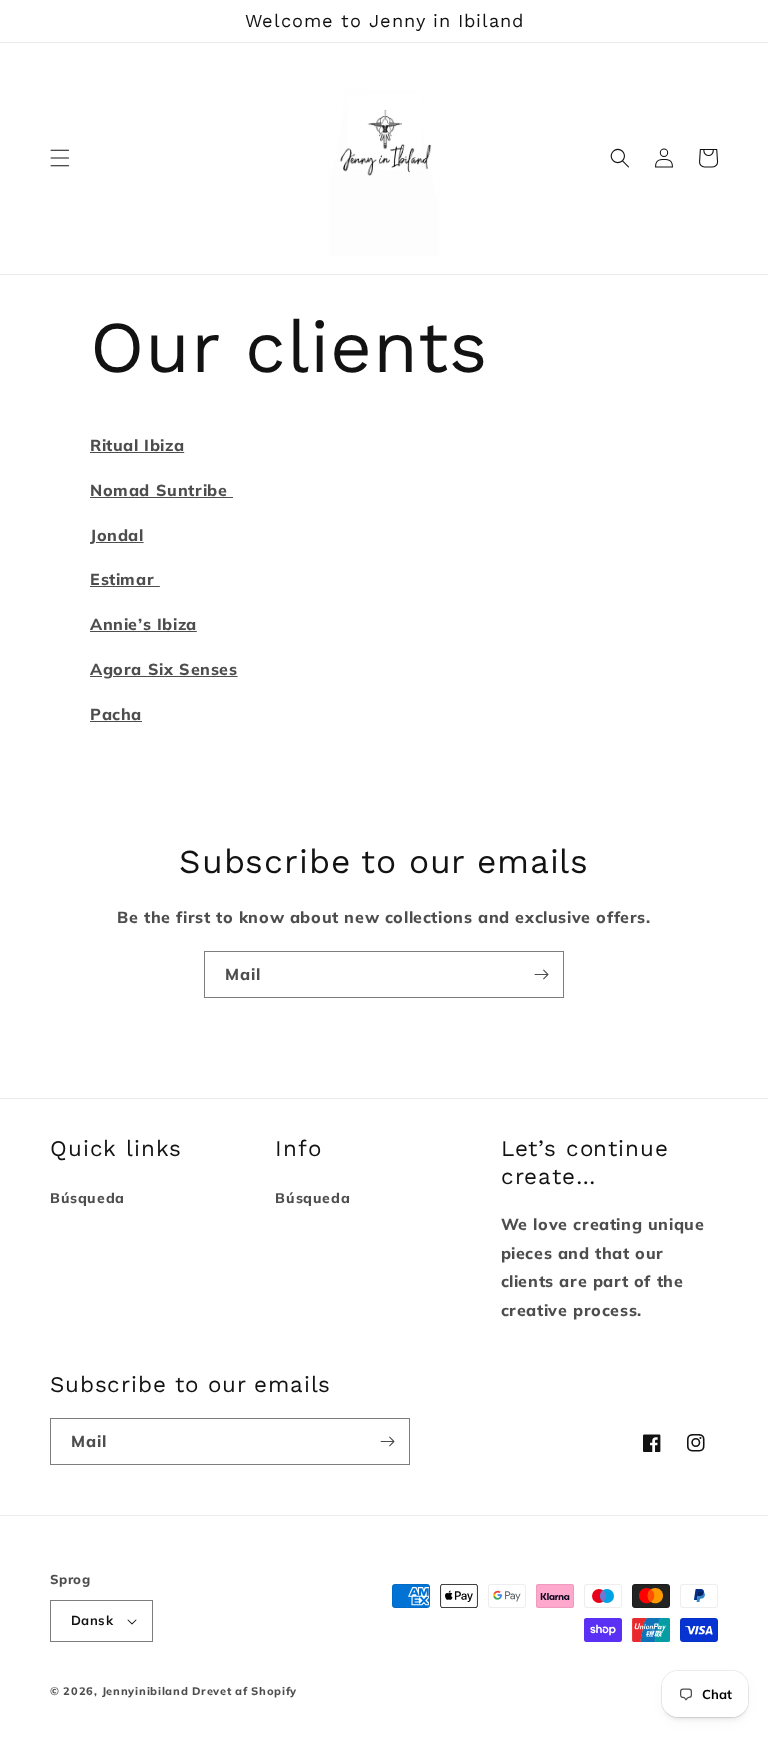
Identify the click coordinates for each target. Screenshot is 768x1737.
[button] (60, 158)
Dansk (92, 1620)
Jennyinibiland (145, 1691)
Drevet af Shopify (244, 1691)
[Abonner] (541, 974)
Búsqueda (87, 1198)
